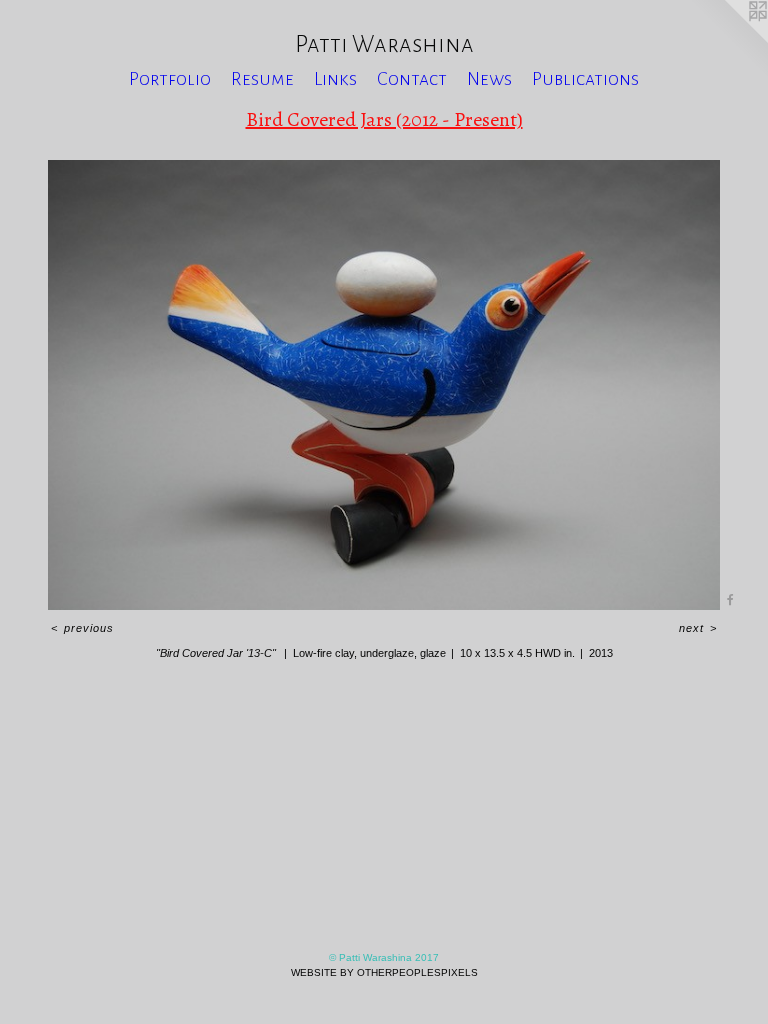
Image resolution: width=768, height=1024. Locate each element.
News (489, 79)
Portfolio (170, 79)
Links (335, 79)
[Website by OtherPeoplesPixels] (728, 40)
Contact (412, 79)
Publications (585, 79)
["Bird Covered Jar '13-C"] (384, 385)
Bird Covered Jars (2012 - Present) (384, 119)
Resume (262, 79)
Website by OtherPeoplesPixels (384, 972)
